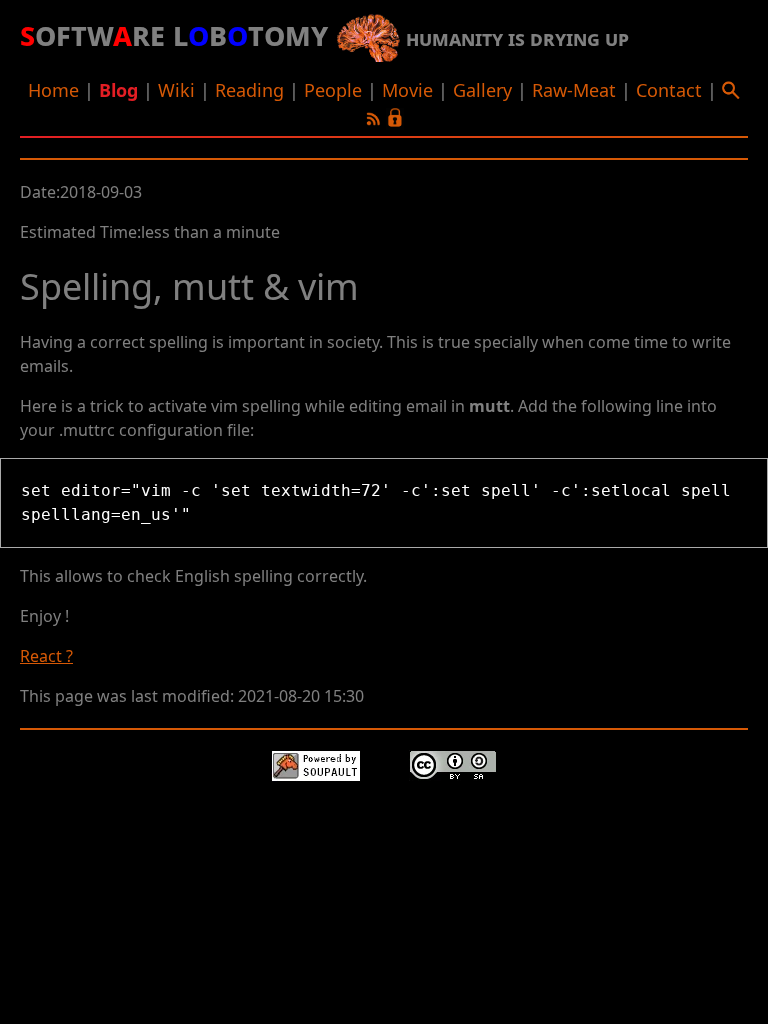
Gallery (482, 90)
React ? (46, 656)
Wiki (176, 90)
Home (53, 90)
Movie (407, 90)
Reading (249, 90)
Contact (669, 90)
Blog (118, 90)
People (333, 90)
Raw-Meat (574, 90)
